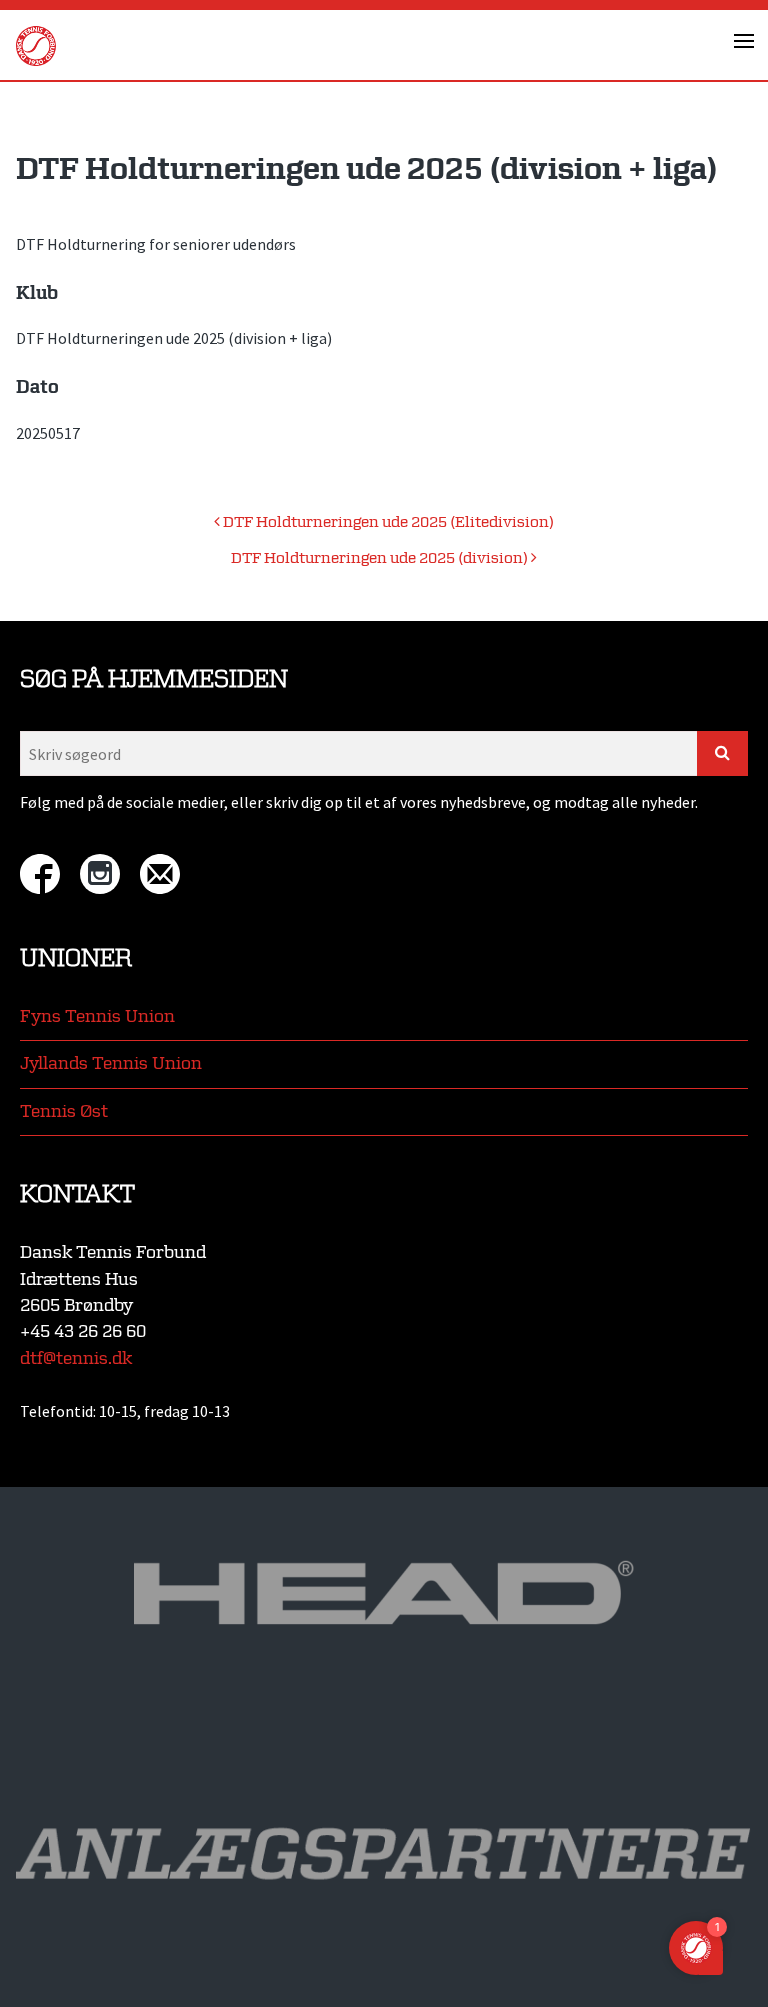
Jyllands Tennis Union (111, 1063)
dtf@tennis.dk (76, 1358)
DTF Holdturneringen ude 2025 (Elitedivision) (387, 522)
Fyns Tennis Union (97, 1016)
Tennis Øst (64, 1111)
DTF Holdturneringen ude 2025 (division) (381, 558)
